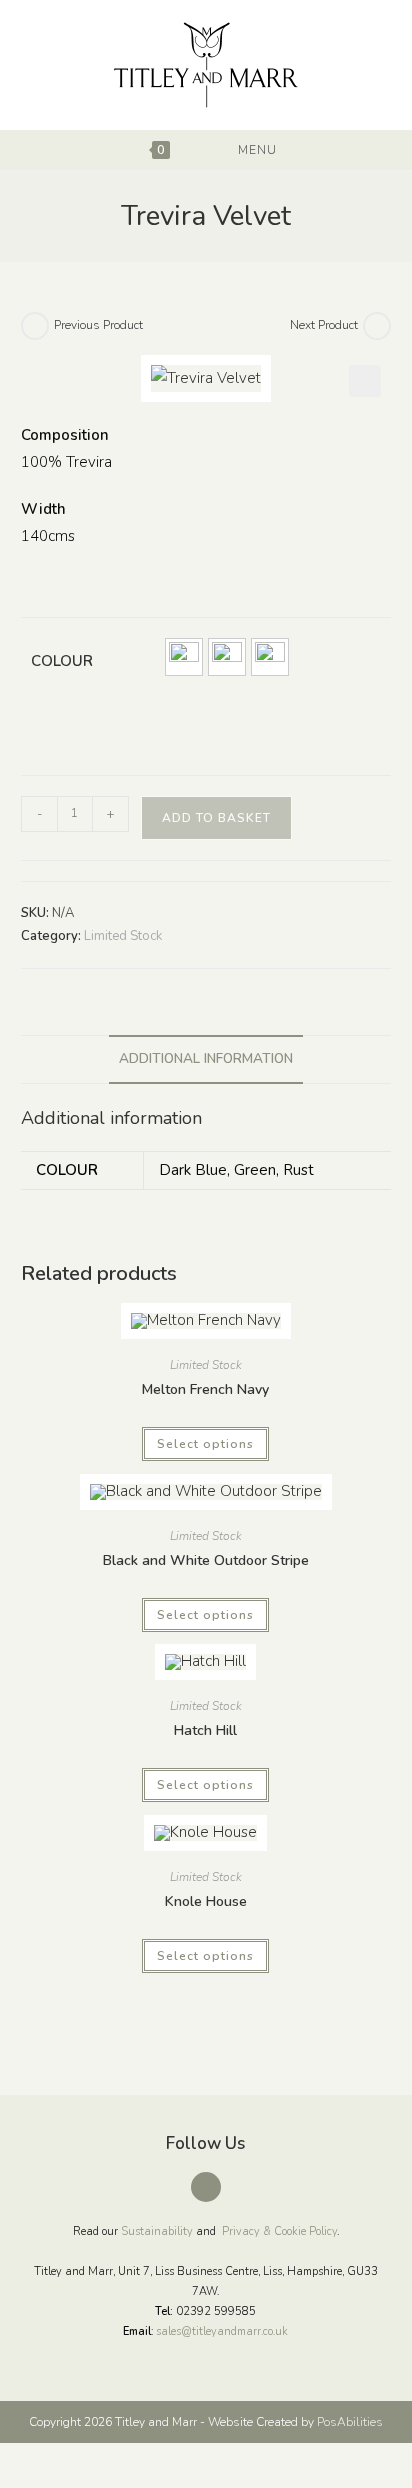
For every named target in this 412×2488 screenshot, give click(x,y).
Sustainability (157, 2231)
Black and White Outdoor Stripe (206, 1560)
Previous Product (98, 325)
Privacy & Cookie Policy (279, 2231)
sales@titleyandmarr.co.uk (222, 2331)
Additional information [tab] (206, 1058)
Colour (62, 661)
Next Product (324, 325)
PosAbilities (350, 2422)
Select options (205, 1444)
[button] (365, 381)
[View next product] (377, 326)
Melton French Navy (205, 1389)
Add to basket (216, 818)
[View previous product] (35, 326)
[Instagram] (206, 2187)
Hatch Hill (205, 1730)
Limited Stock (123, 936)
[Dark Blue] (184, 657)
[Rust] (270, 657)
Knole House (206, 1901)
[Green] (227, 657)
